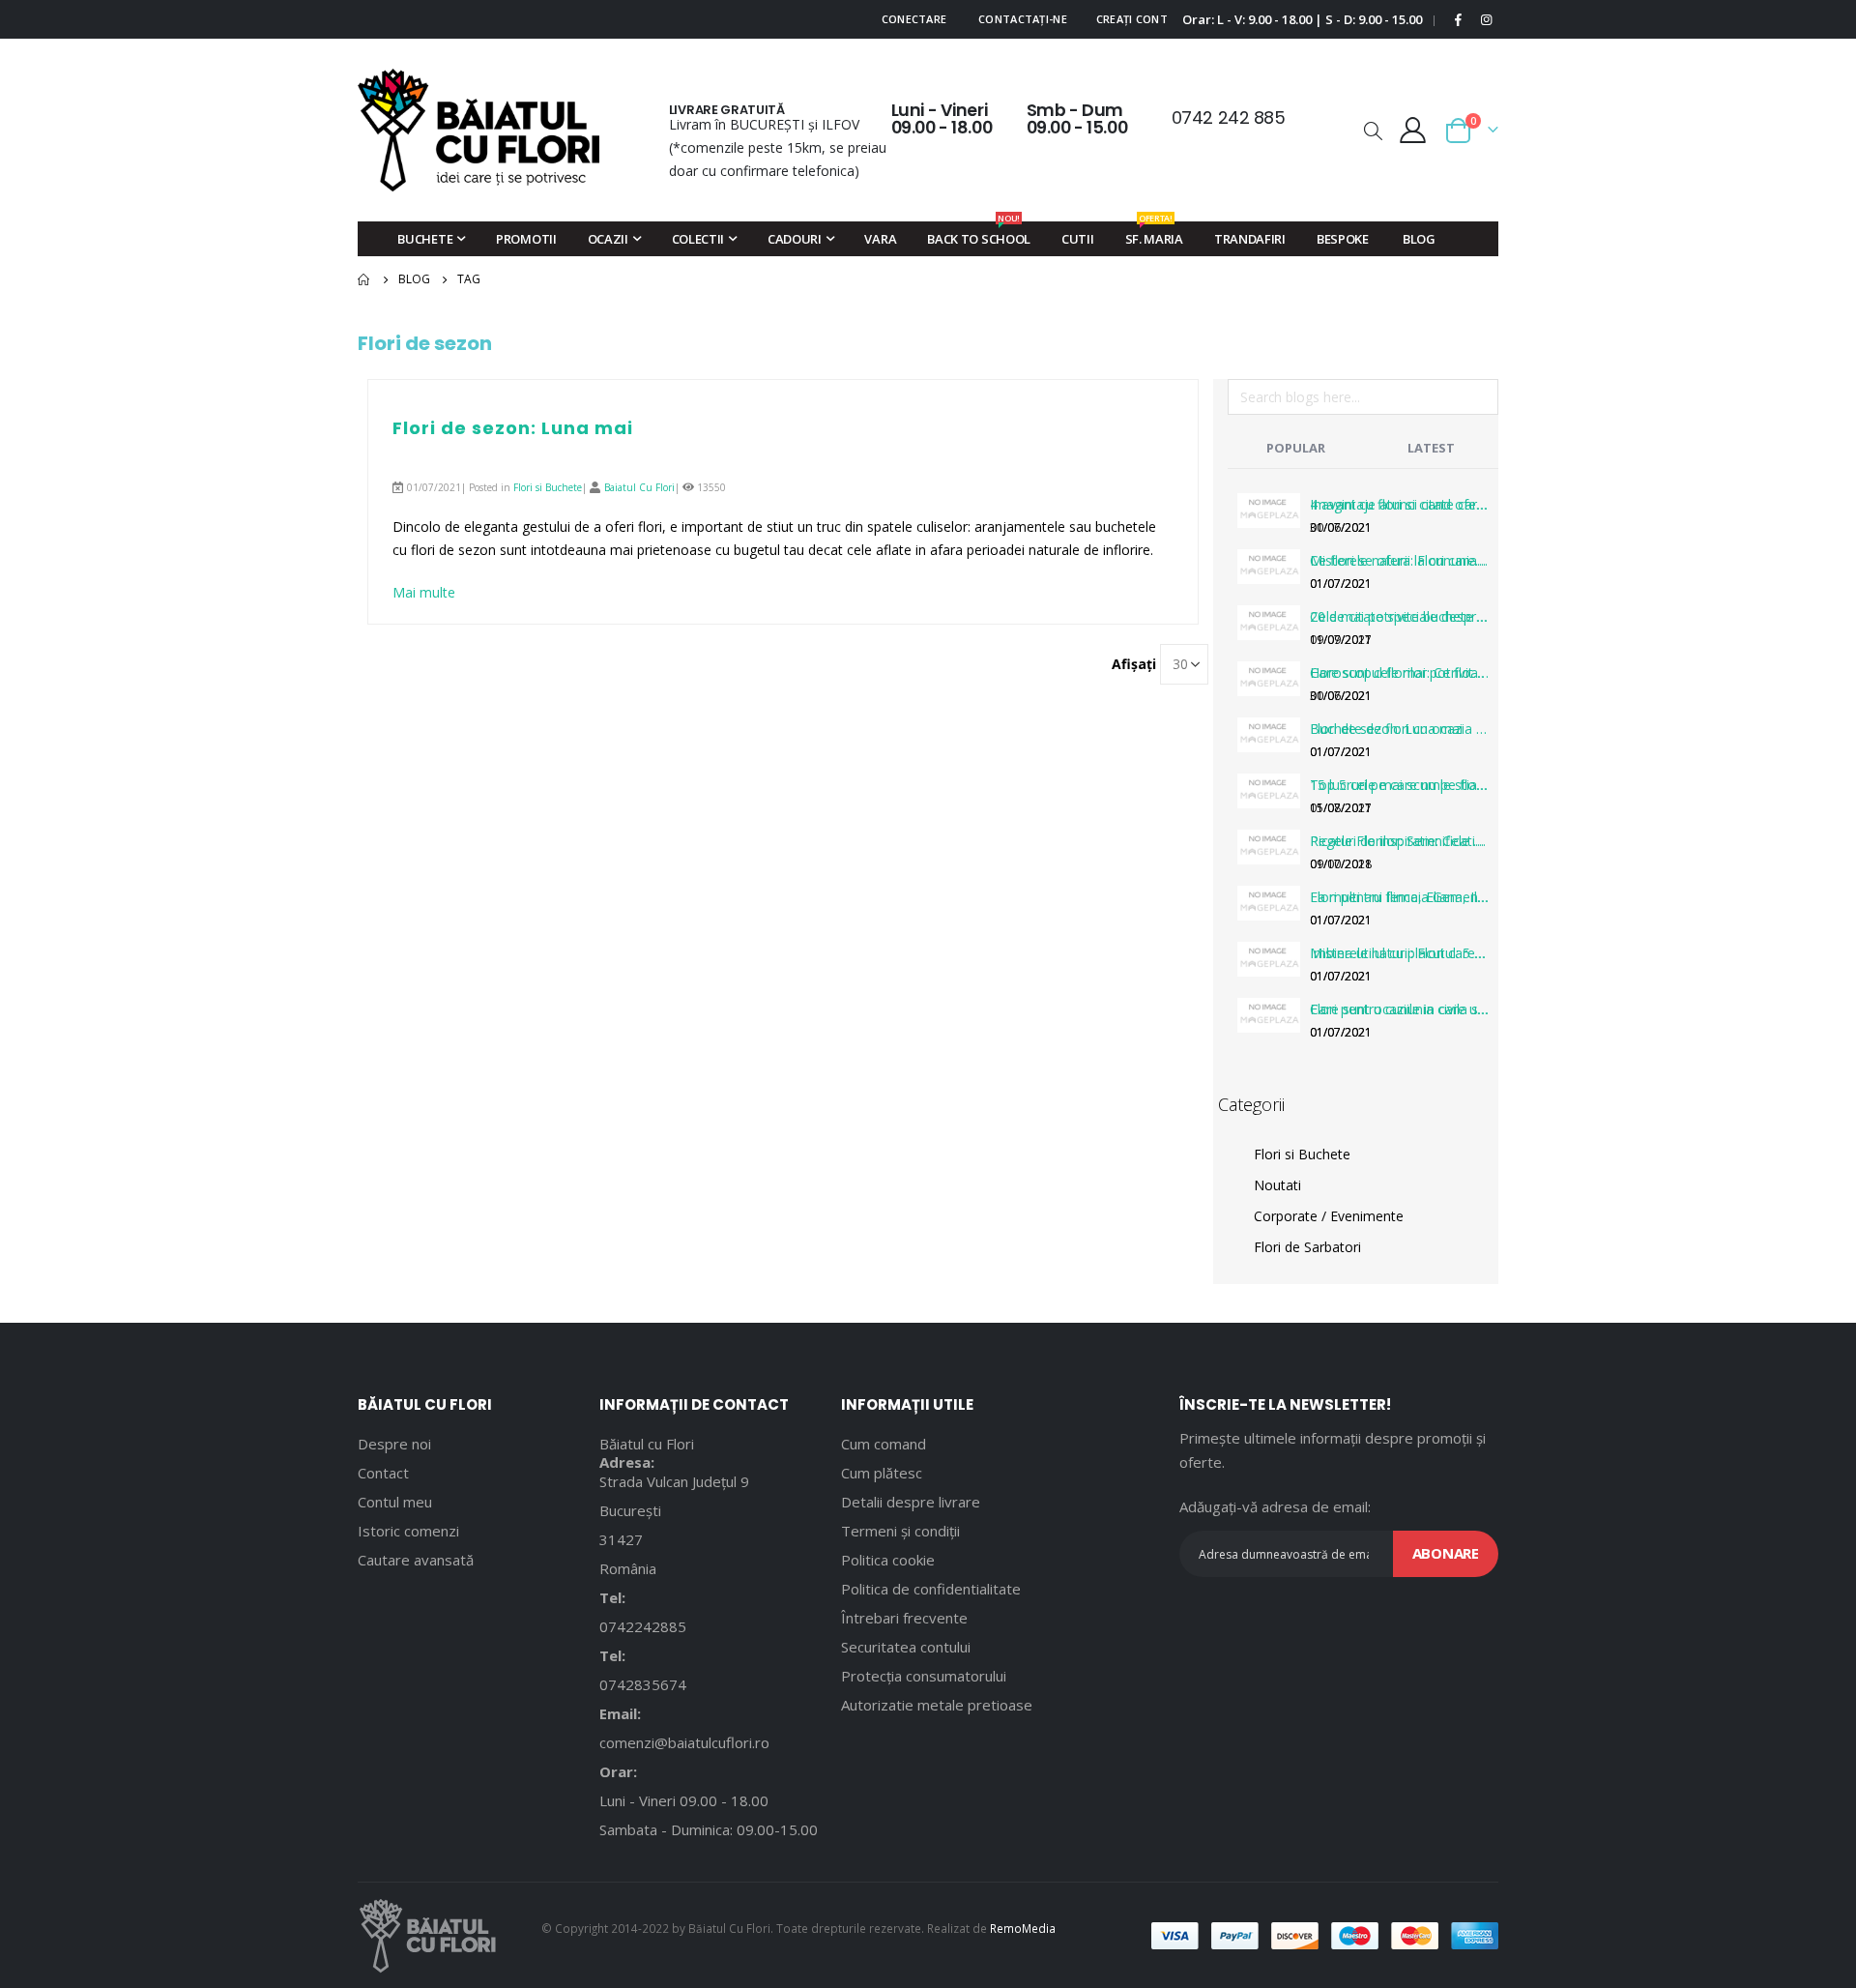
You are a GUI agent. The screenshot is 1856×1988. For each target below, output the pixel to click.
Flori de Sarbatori (1307, 1247)
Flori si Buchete (548, 487)
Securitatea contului (906, 1647)
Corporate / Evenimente (1329, 1216)
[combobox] (1363, 397)
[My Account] (1413, 130)
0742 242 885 (1229, 117)
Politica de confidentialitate (931, 1589)
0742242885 (643, 1626)
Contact (383, 1473)
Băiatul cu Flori (647, 1444)
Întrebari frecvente (904, 1618)
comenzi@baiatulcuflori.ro (684, 1742)
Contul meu (395, 1502)
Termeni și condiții (900, 1531)
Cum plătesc (882, 1473)
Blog (414, 279)
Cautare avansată (416, 1560)
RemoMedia (1023, 1928)
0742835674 (643, 1684)
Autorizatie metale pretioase (937, 1705)
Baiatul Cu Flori (639, 487)
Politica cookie (888, 1560)
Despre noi (394, 1444)
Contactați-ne (1023, 19)
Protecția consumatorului (924, 1676)
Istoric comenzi (408, 1531)
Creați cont (1132, 19)
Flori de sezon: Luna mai (513, 428)
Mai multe (424, 592)
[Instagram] (1486, 19)
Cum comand (884, 1444)
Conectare (914, 19)
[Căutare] (1483, 400)
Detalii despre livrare (911, 1502)
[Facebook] (1459, 19)
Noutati (1277, 1185)
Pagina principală (364, 279)
